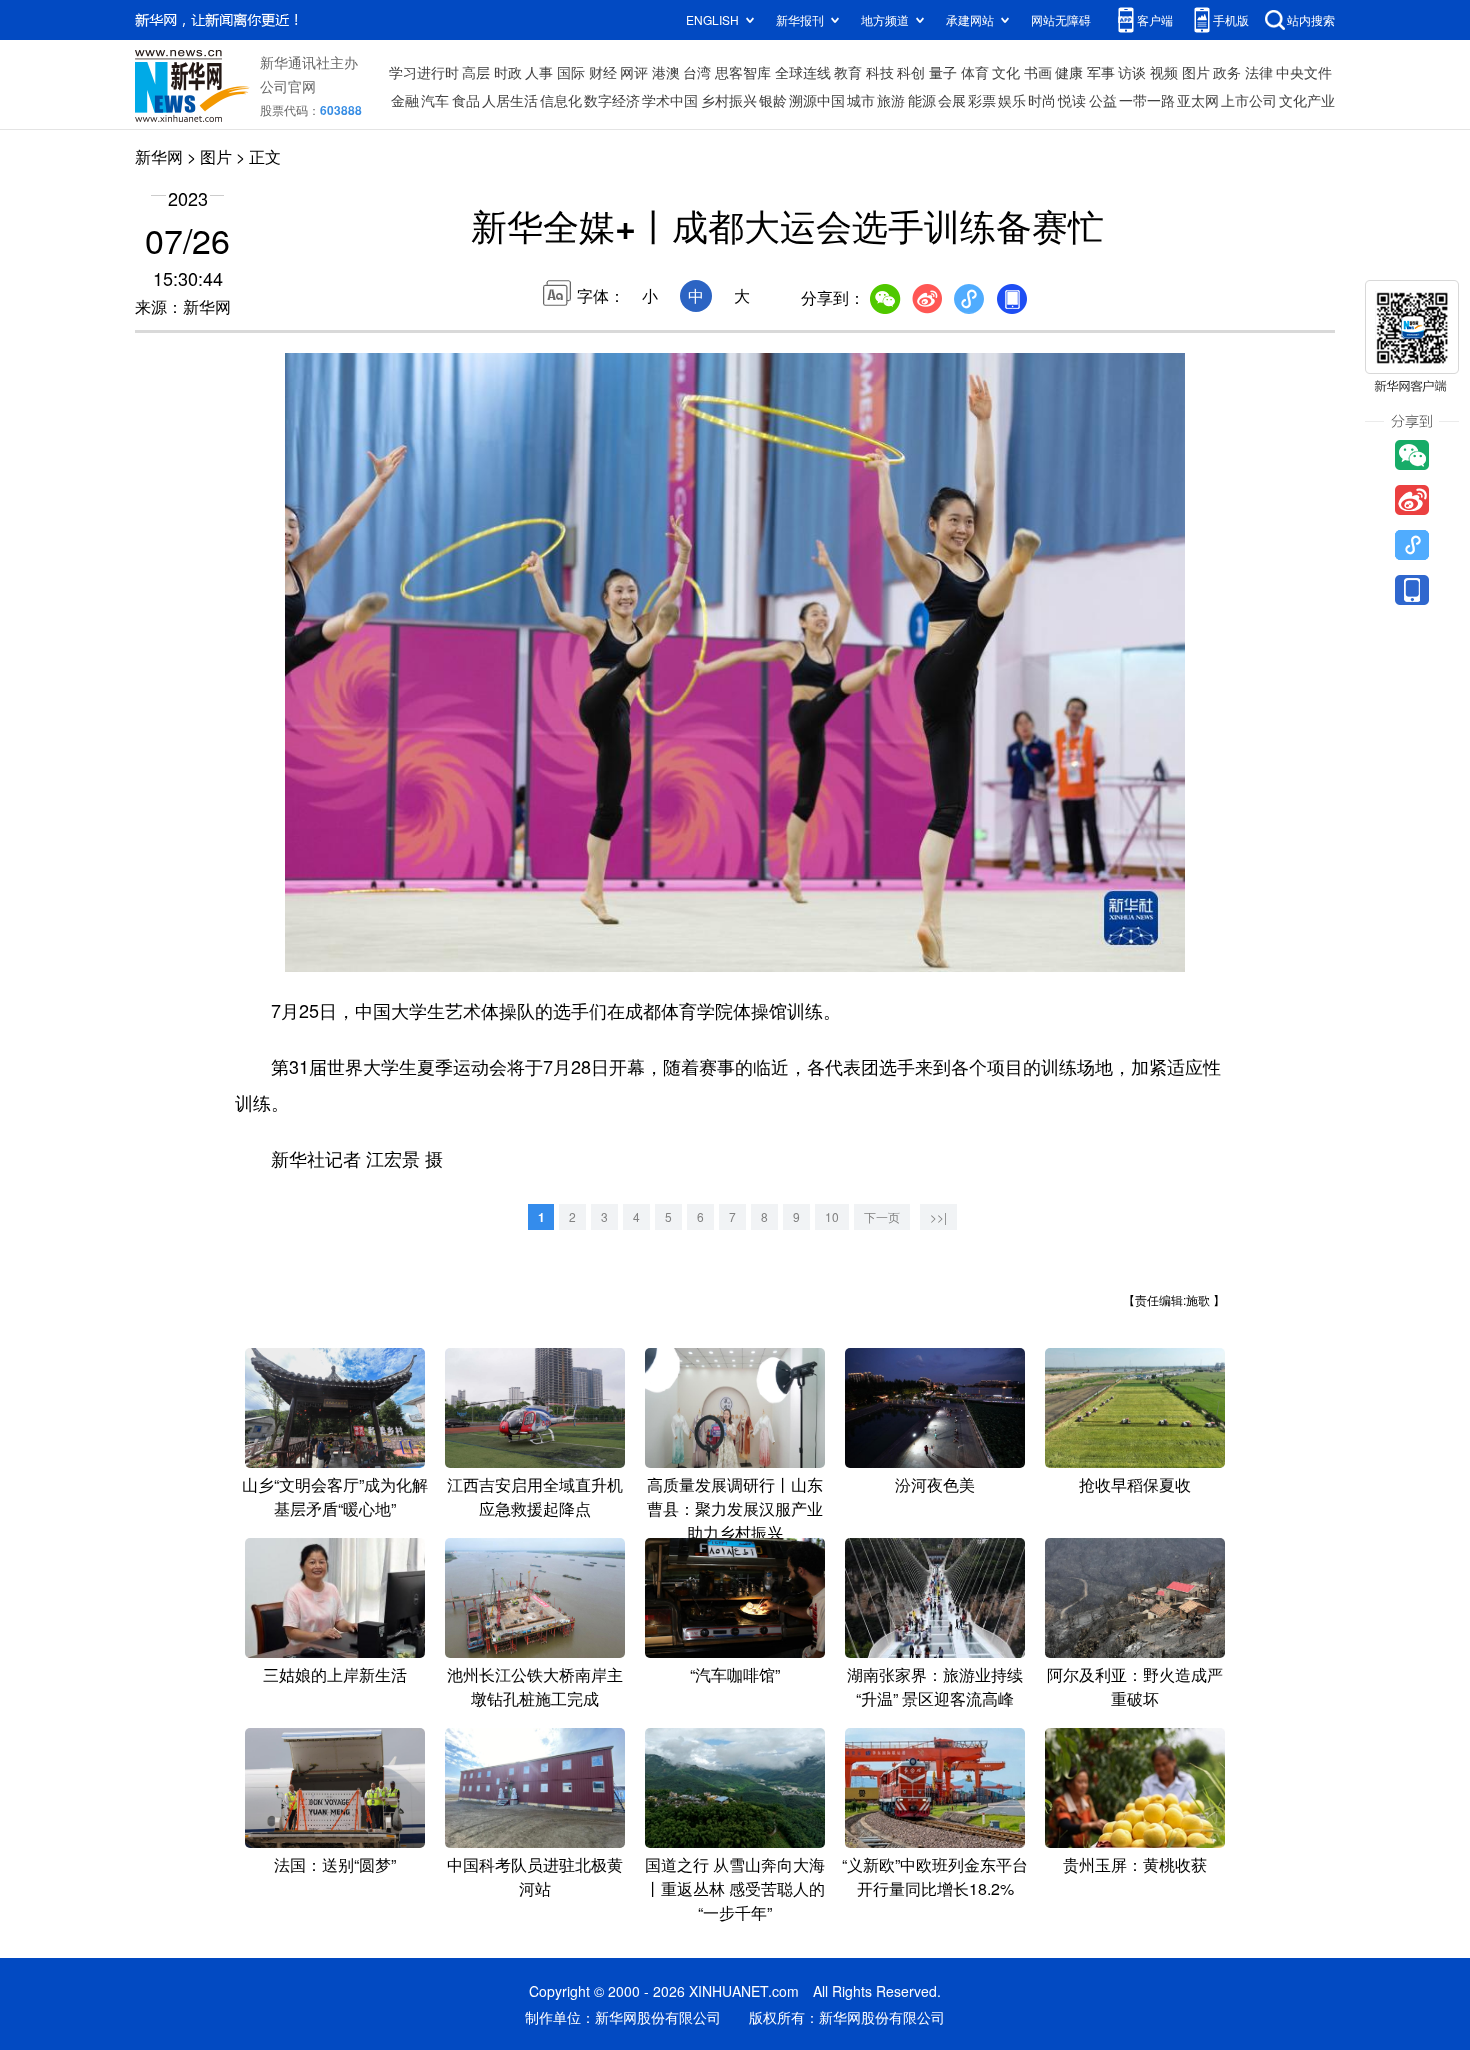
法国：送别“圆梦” (335, 1864)
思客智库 (743, 72)
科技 (880, 72)
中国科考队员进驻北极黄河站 (535, 1876)
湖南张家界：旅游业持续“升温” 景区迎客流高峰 (935, 1686)
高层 (476, 72)
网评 (634, 72)
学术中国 (670, 100)
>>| (938, 1216)
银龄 (773, 100)
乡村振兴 (729, 100)
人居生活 (510, 100)
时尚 (1042, 100)
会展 (952, 100)
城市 (861, 100)
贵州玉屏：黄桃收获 (1135, 1864)
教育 (848, 72)
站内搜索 (1311, 19)
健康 (1069, 72)
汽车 (435, 100)
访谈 (1132, 72)
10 (832, 1216)
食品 (466, 100)
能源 (922, 100)
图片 (1196, 72)
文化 (1006, 72)
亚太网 (1198, 100)
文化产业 (1307, 100)
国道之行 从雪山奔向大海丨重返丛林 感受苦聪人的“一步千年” (735, 1888)
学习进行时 (424, 72)
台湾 (697, 72)
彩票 (982, 100)
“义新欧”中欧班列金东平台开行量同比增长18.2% (935, 1876)
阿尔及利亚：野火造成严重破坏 (1135, 1686)
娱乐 (1012, 100)
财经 (603, 72)
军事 (1101, 72)
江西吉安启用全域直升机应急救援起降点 (535, 1496)
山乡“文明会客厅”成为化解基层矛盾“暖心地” (335, 1496)
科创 (911, 72)
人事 (539, 72)
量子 (943, 72)
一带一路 (1147, 100)
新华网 (159, 156)
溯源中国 (817, 100)
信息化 (561, 100)
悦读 (1072, 100)
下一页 (882, 1216)
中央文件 (1304, 72)
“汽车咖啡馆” (735, 1674)
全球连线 (803, 72)
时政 (508, 72)
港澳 (666, 72)
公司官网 (288, 86)
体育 (975, 72)
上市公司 (1249, 100)
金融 (405, 100)
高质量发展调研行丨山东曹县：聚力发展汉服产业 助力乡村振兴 (735, 1508)
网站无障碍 (1061, 19)
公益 (1103, 100)
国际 (571, 72)
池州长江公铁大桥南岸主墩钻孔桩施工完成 (535, 1686)
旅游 (891, 100)
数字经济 (612, 100)
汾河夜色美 (935, 1484)
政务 (1227, 72)
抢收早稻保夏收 (1135, 1484)
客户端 (1155, 19)
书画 (1038, 72)
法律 (1259, 72)
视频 (1164, 72)
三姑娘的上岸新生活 (335, 1674)
